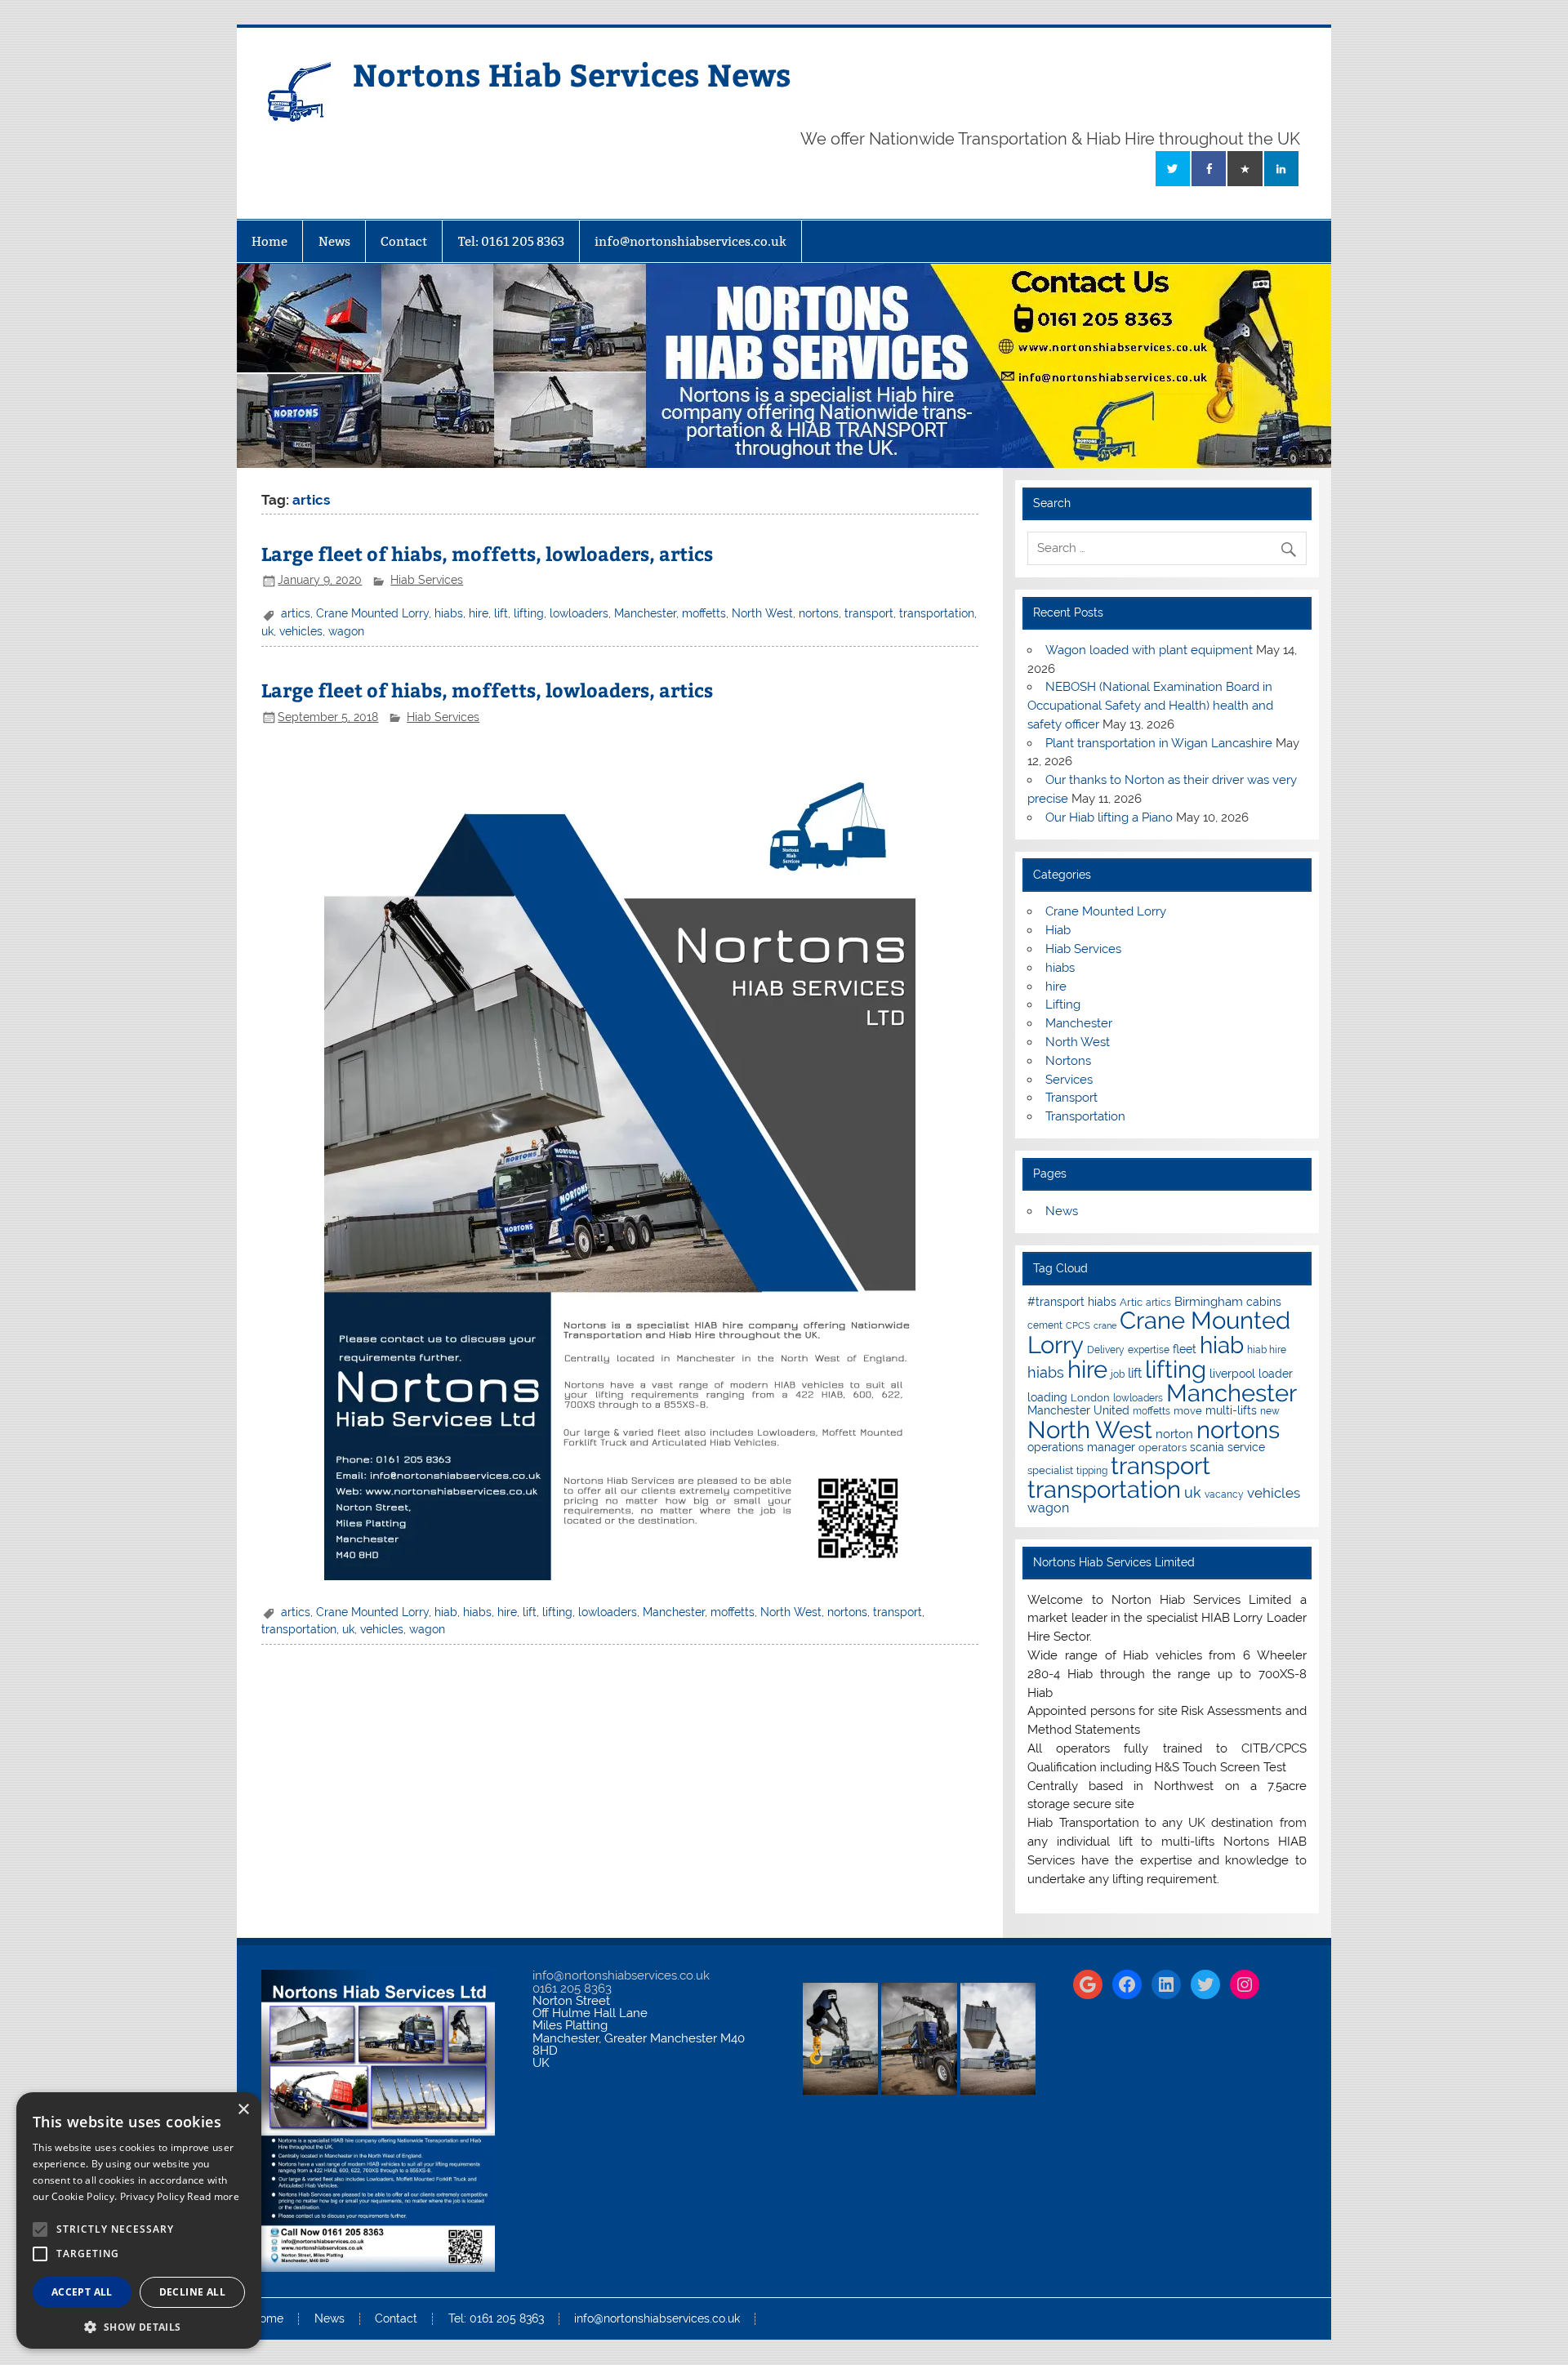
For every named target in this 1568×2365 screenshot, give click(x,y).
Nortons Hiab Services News (572, 74)
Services (1069, 1080)
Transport (1071, 1098)
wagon (346, 631)
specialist (1050, 1470)
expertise (1149, 1350)
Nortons (1068, 1061)
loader (1276, 1374)
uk (267, 631)
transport (869, 613)
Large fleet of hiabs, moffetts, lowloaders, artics (487, 553)
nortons (819, 613)
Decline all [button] (192, 2292)
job (1118, 1374)
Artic (1131, 1302)
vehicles (301, 631)
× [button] (243, 2110)
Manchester (645, 613)
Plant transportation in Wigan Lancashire (1159, 743)
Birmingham (1209, 1301)
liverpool (1232, 1374)
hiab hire (1267, 1350)
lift (501, 613)
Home (269, 241)
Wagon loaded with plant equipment (1149, 650)
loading (1047, 1397)
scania (1207, 1447)
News (334, 241)
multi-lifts (1231, 1410)
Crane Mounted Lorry (372, 613)
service (1246, 1447)
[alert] (139, 2220)
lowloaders (579, 613)
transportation (937, 613)
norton (1174, 1434)
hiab (446, 1612)
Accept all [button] (82, 2292)
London (1090, 1398)
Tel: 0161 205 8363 (511, 241)
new (1270, 1411)
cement (1045, 1325)
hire (479, 613)
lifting (529, 613)
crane (1105, 1325)
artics (296, 613)
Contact (404, 241)
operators (1163, 1448)
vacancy (1224, 1494)
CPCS (1078, 1325)
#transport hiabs (1072, 1302)
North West (762, 613)
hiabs (449, 613)
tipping (1092, 1471)
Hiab (1058, 930)
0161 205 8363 (572, 1989)
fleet (1185, 1349)
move (1188, 1411)
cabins (1264, 1302)
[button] (139, 2325)
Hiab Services (427, 580)
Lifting (1063, 1004)
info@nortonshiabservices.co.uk (690, 241)
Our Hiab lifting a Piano (1109, 817)
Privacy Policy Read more (180, 2196)
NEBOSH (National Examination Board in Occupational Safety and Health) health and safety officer (1150, 706)
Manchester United (1078, 1410)
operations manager (1081, 1447)
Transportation (1085, 1116)
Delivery (1106, 1350)
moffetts (704, 613)
